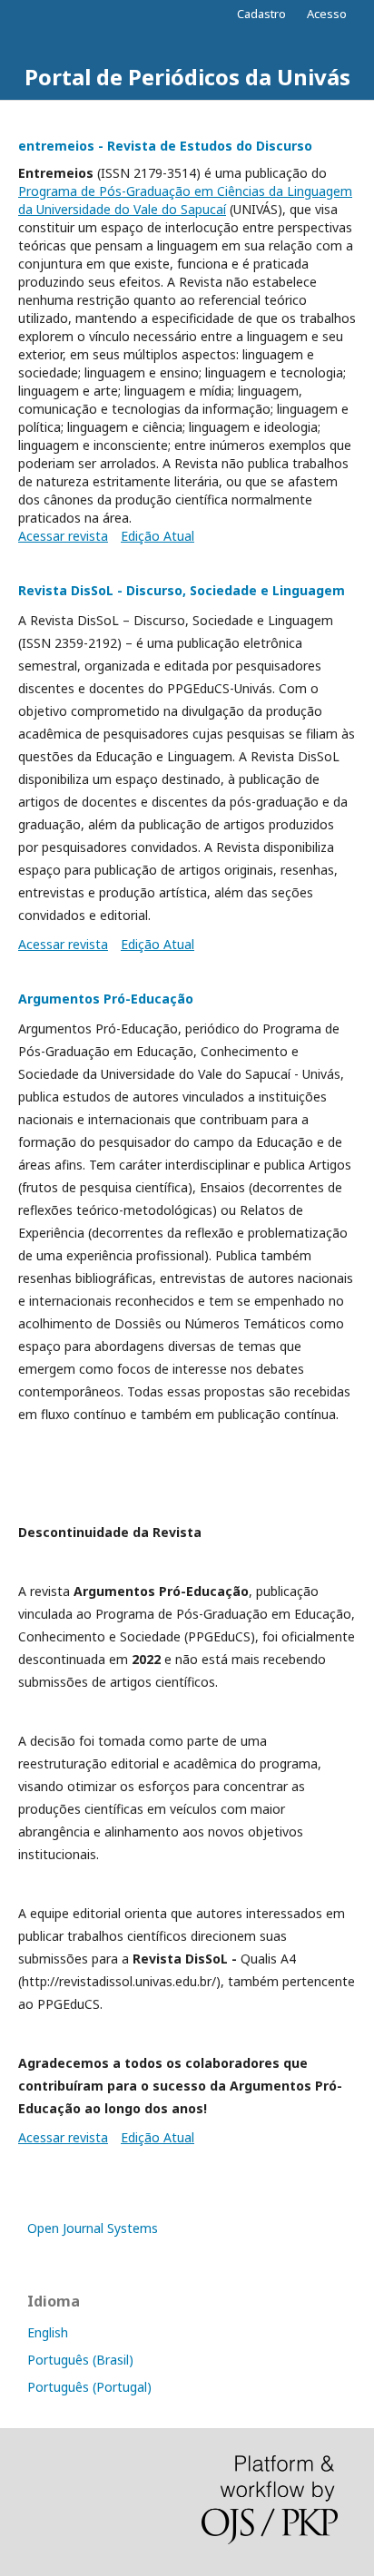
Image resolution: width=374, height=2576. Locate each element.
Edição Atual (157, 536)
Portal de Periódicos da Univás (187, 77)
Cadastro (261, 14)
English (48, 2332)
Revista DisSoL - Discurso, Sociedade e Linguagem (182, 590)
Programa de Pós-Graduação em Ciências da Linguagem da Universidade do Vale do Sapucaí (185, 200)
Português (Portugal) (89, 2387)
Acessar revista (63, 536)
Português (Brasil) (80, 2360)
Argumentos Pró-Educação (106, 999)
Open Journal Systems (93, 2228)
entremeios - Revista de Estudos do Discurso (165, 146)
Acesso (327, 14)
